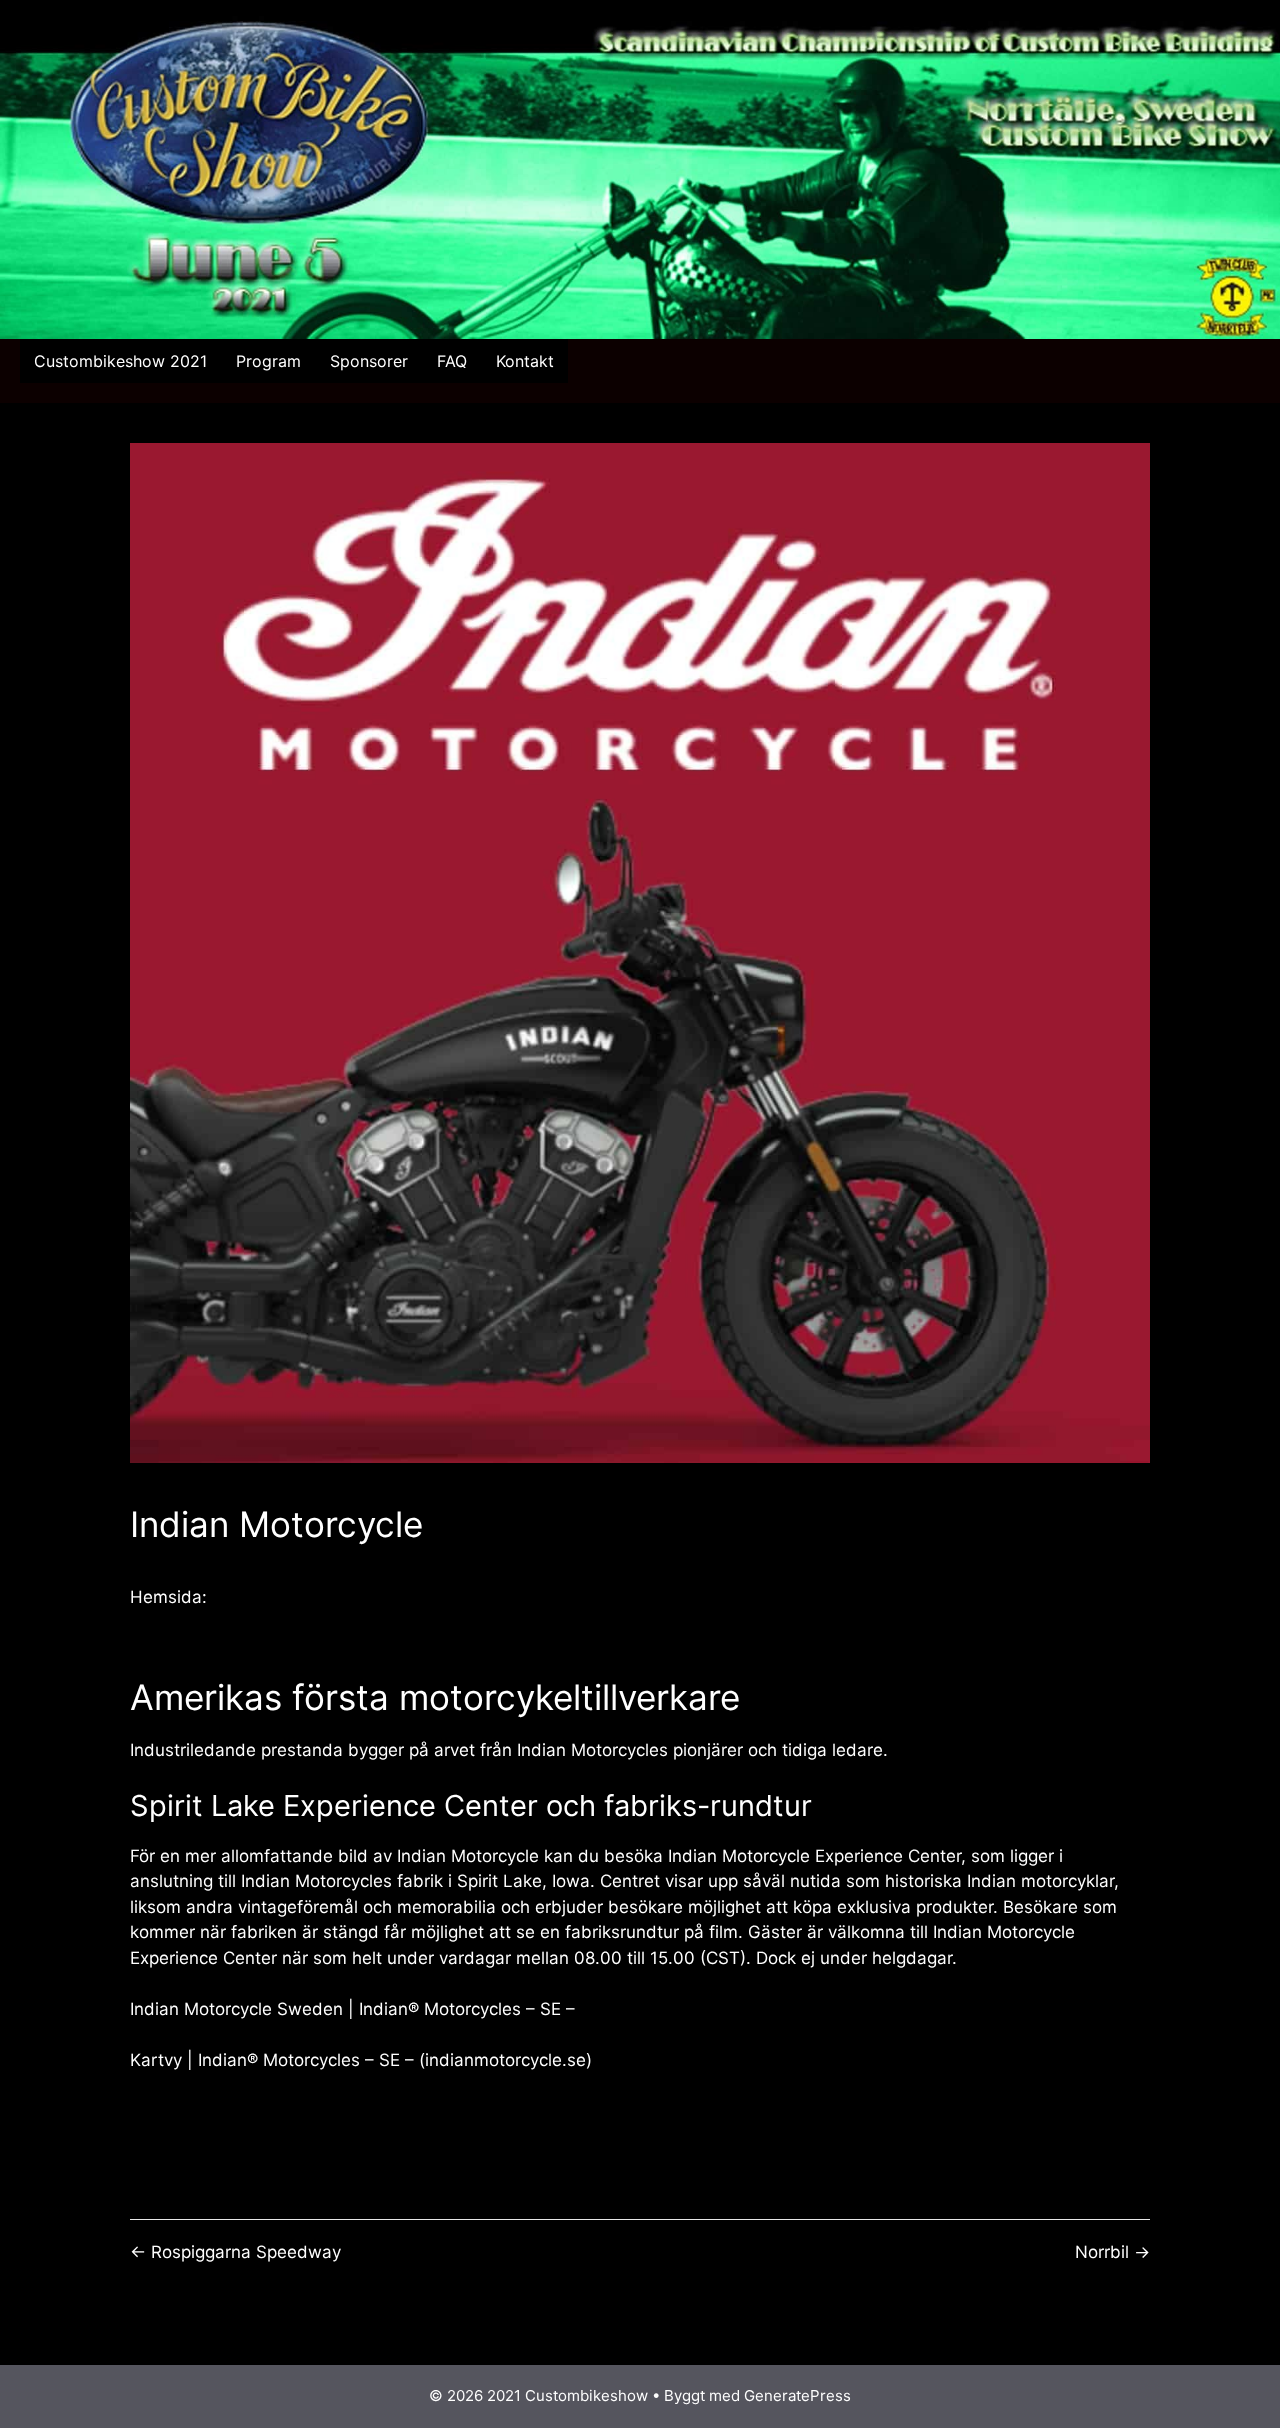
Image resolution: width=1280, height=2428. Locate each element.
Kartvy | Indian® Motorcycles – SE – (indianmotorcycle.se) (361, 2060)
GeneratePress (797, 2395)
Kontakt (525, 361)
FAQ (452, 361)
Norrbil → (1112, 2252)
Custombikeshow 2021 (120, 361)
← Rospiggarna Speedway (235, 2252)
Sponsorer (369, 361)
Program (268, 361)
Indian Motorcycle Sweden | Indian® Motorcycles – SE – (352, 2009)
